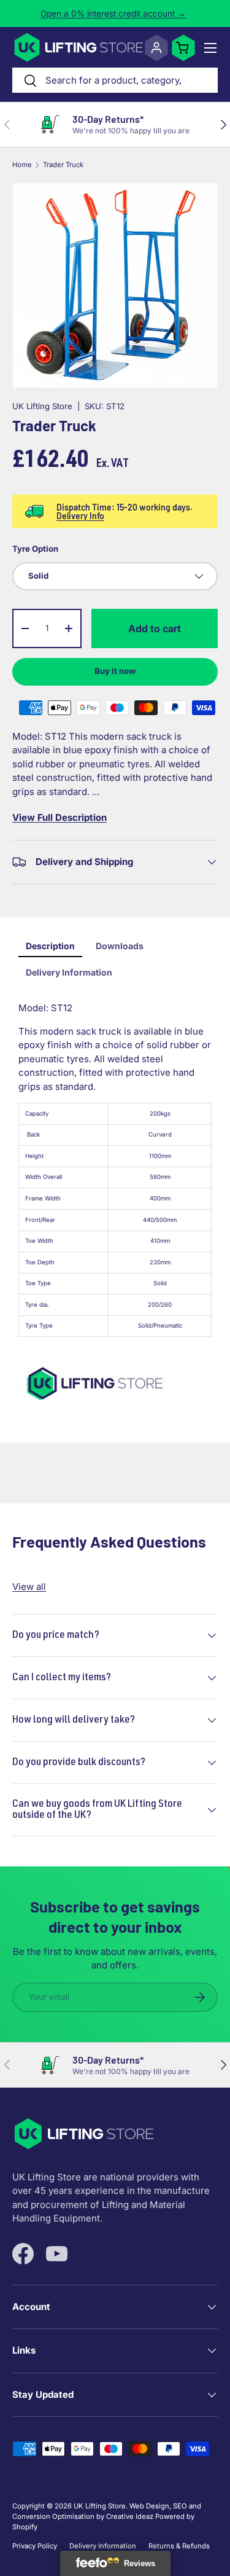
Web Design (149, 2506)
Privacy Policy (35, 2546)
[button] (183, 48)
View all (29, 1587)
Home (22, 165)
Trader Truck (63, 165)
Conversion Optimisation (53, 2516)
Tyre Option (35, 549)
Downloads (120, 946)
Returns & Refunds (179, 2546)
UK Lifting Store (42, 406)
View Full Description (59, 817)
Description (50, 946)
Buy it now (115, 671)
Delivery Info (80, 516)
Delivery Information (69, 972)
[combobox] (115, 80)
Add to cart (155, 628)
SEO (180, 2506)
